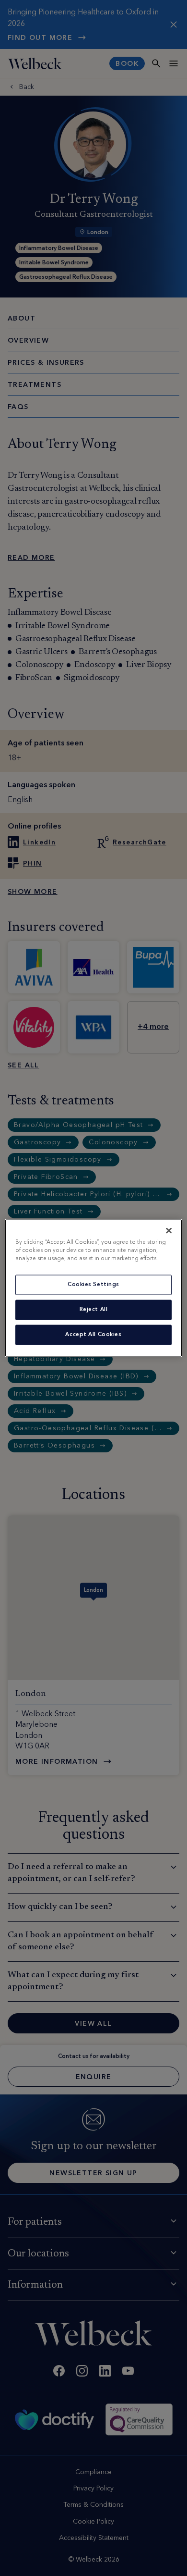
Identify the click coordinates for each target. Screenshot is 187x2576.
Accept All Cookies (93, 1335)
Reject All (94, 1310)
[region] (94, 1288)
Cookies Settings (93, 1285)
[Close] (169, 1231)
